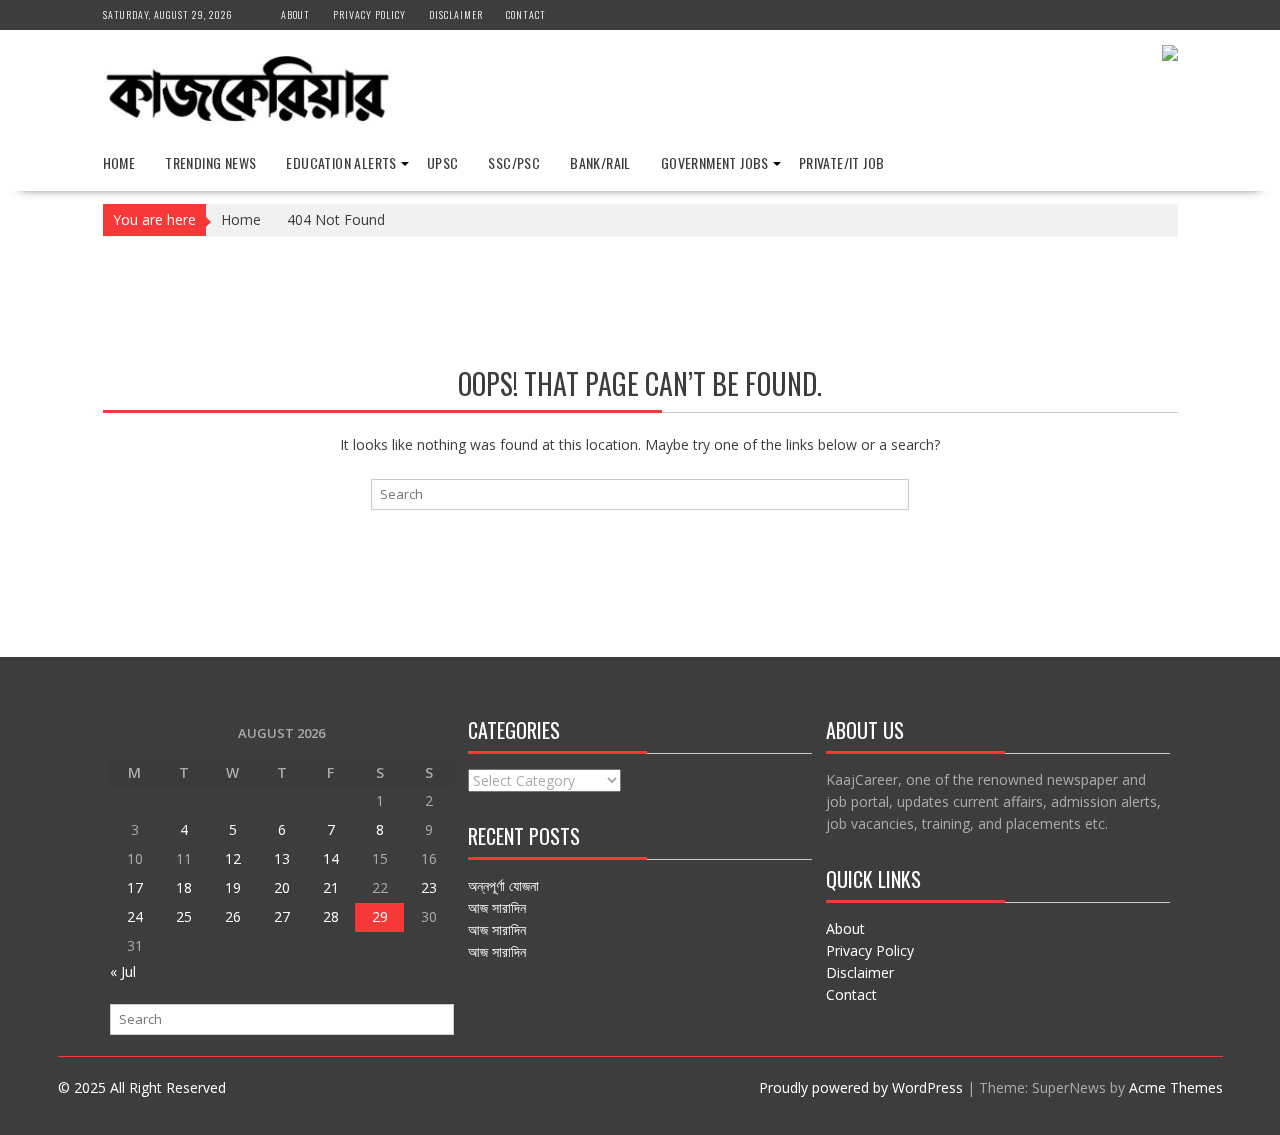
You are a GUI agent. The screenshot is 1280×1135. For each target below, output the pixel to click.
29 (380, 916)
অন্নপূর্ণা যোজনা (503, 885)
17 (135, 887)
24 (135, 916)
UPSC (443, 162)
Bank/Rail (600, 162)
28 (331, 916)
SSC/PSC (514, 162)
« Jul (123, 971)
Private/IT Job (842, 162)
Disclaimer (456, 14)
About (295, 14)
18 (184, 887)
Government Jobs (715, 162)
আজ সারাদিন (497, 907)
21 (331, 887)
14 (331, 858)
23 (429, 887)
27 (282, 916)
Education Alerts (341, 162)
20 (282, 887)
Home (119, 162)
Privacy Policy (369, 14)
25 (184, 916)
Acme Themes (1176, 1087)
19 (233, 887)
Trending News (210, 162)
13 (282, 858)
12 (233, 858)
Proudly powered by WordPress (861, 1087)
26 (233, 916)
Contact (526, 14)
